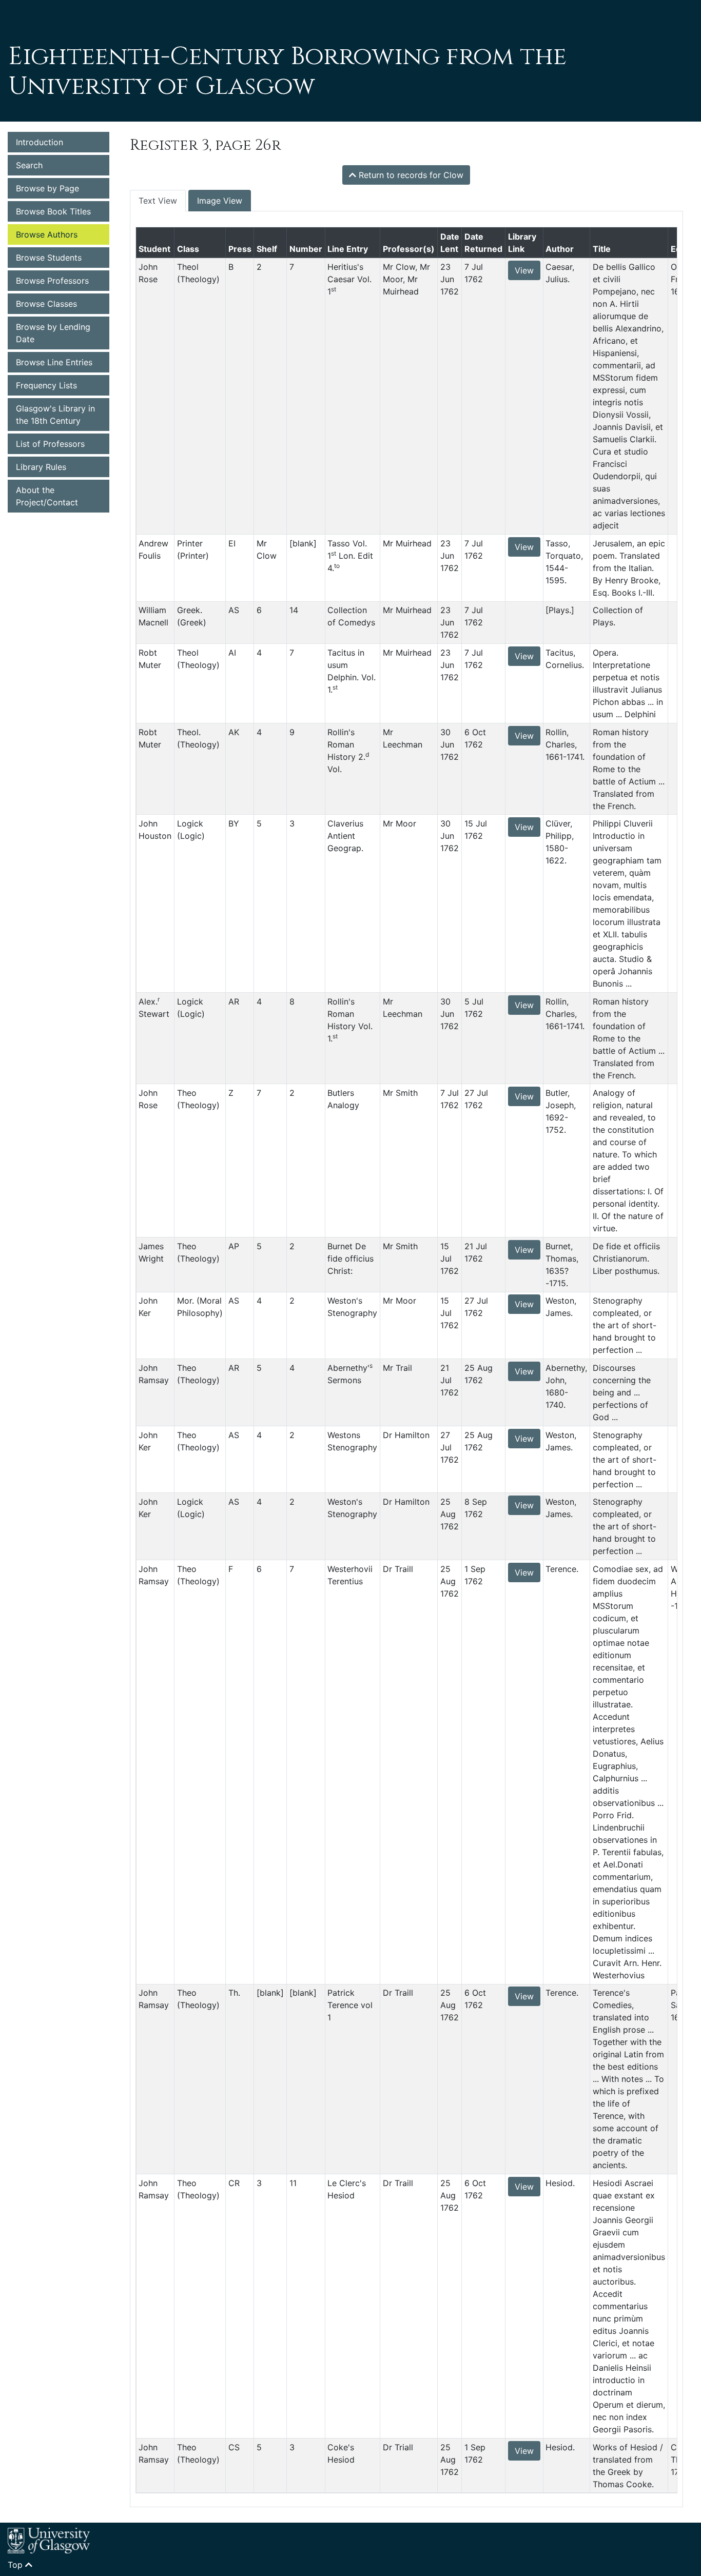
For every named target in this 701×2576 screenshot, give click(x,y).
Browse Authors (47, 234)
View (524, 270)
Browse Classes (46, 304)
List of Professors (50, 444)
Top (16, 2565)
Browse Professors (52, 281)
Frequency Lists (46, 385)
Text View (158, 201)
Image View (220, 201)
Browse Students (49, 258)
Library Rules (41, 467)
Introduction (40, 142)
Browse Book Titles (53, 211)
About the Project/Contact (47, 496)
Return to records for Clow (410, 175)
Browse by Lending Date (53, 333)
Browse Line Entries (54, 362)
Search (29, 165)
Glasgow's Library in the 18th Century (55, 415)
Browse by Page (47, 188)
